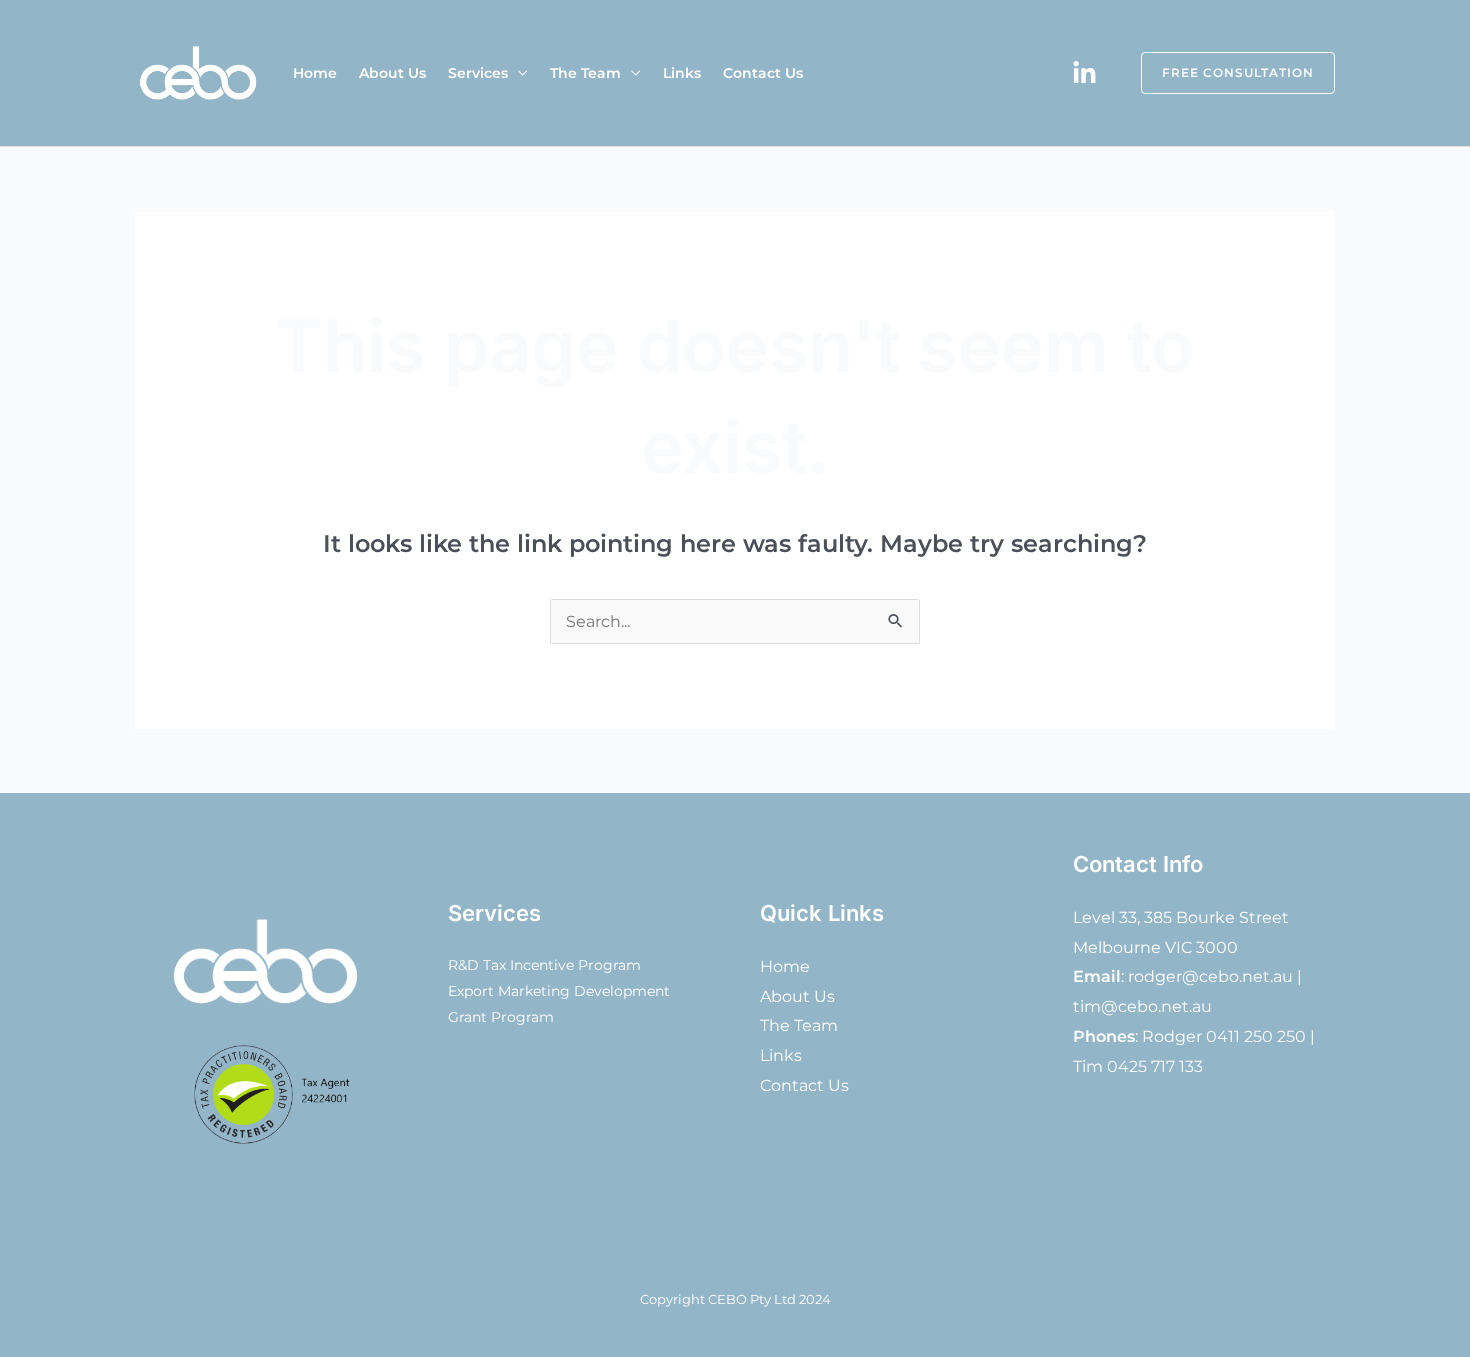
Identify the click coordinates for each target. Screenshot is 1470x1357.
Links (682, 73)
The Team (585, 73)
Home (315, 73)
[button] (1226, 73)
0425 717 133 (1155, 1066)
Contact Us (763, 73)
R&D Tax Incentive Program (544, 965)
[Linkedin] (1084, 73)
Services (478, 73)
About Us (392, 73)
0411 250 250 (1256, 1036)
